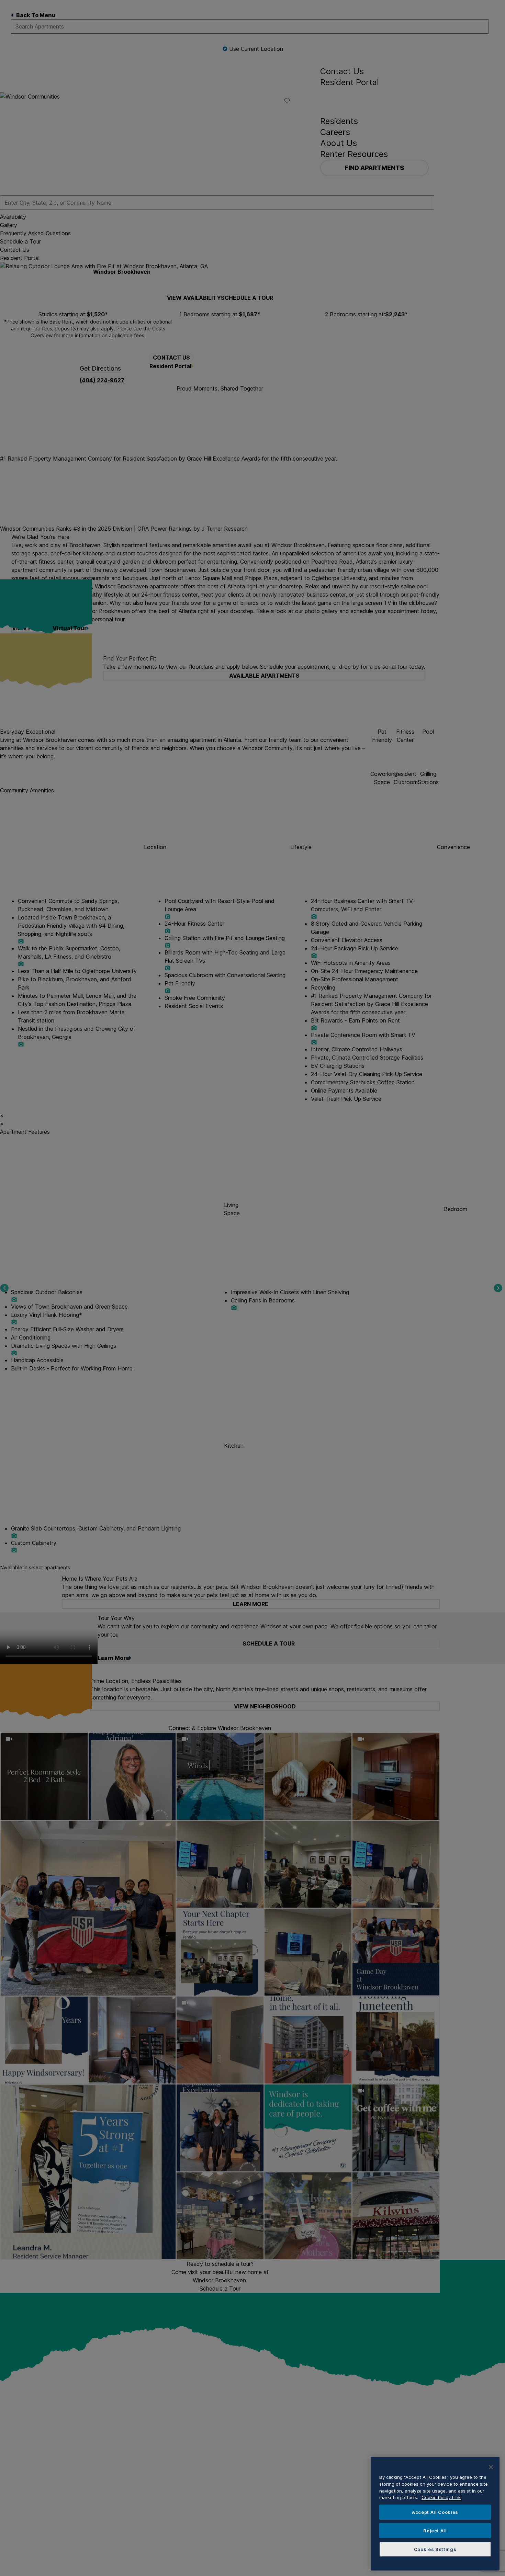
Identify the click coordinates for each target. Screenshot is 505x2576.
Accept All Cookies (435, 2512)
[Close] (491, 2467)
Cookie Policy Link (441, 2497)
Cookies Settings (435, 2549)
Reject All (435, 2531)
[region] (435, 2514)
